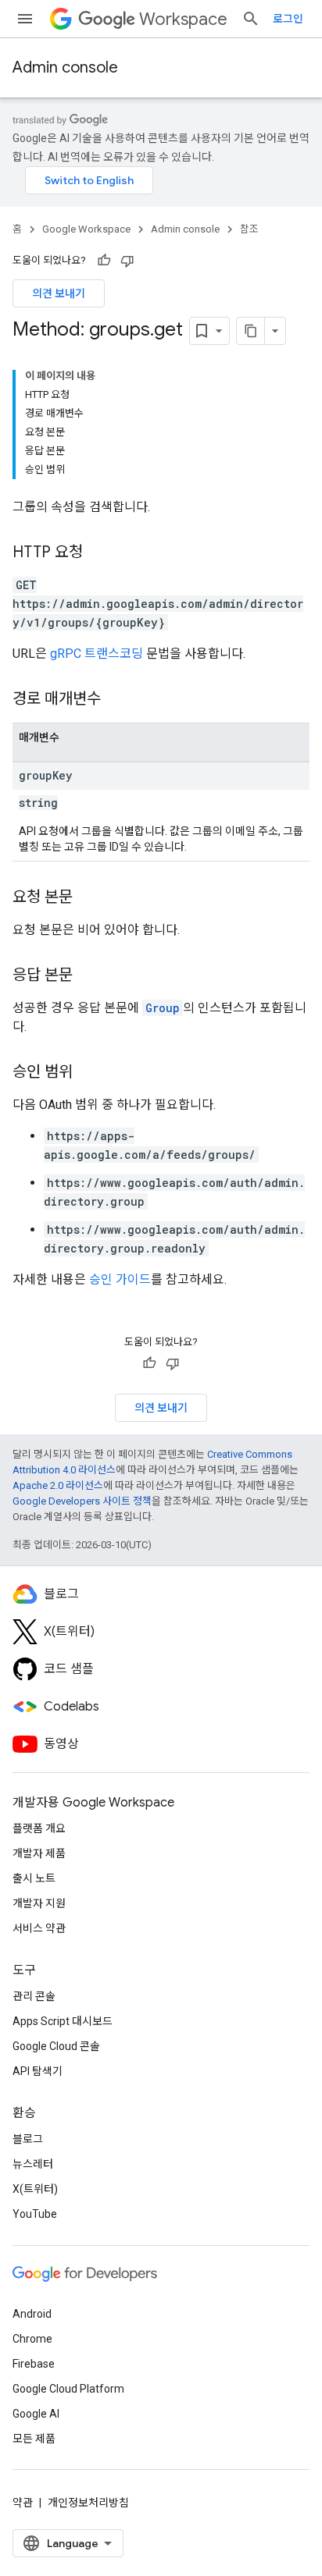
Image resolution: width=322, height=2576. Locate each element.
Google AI (36, 2414)
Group (163, 1008)
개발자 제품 (39, 1853)
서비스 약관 (39, 1928)
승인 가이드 (120, 1279)
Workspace (183, 19)
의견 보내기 (59, 293)
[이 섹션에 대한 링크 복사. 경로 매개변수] (116, 700)
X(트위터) (35, 2189)
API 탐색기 (38, 2071)
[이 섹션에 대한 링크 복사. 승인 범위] (88, 1073)
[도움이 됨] (104, 261)
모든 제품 (34, 2439)
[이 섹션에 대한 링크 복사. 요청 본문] (88, 898)
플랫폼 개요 (39, 1828)
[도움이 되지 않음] (127, 261)
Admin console (65, 68)
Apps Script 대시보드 (63, 2021)
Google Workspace (86, 229)
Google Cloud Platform (68, 2389)
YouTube (35, 2214)
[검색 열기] (251, 19)
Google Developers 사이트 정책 (82, 1501)
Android (32, 2314)
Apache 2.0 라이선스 (58, 1485)
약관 (23, 2503)
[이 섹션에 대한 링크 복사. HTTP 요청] (98, 553)
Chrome (32, 2339)
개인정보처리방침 (88, 2503)
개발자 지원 (39, 1903)
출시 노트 (34, 1878)
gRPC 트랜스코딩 (97, 654)
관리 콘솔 (34, 1996)
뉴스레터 (33, 2164)
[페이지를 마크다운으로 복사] (251, 331)
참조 (249, 229)
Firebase (34, 2364)
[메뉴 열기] (25, 19)
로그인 (288, 19)
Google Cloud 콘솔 (56, 2046)
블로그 (28, 2139)
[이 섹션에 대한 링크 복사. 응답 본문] (88, 976)
